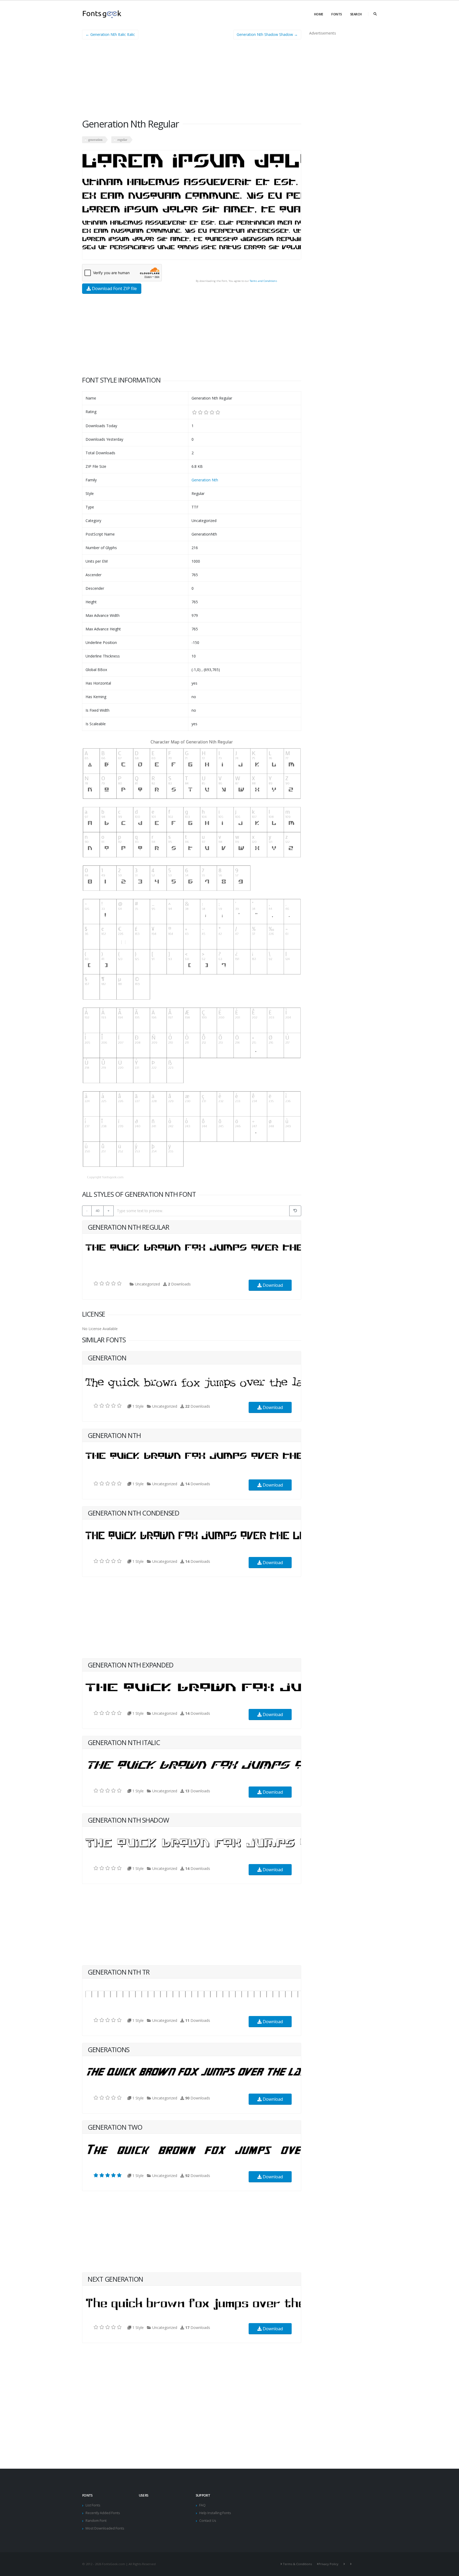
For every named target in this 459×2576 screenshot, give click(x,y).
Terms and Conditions (263, 281)
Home (319, 14)
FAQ (202, 2505)
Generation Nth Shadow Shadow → (267, 34)
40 (97, 1211)
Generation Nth (205, 480)
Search (356, 14)
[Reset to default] (295, 1211)
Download (272, 1285)
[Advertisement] (192, 81)
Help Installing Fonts (215, 2513)
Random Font (96, 2521)
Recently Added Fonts (103, 2513)
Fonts (337, 14)
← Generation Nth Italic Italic (110, 34)
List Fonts (93, 2505)
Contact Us (208, 2521)
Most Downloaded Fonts (105, 2528)
